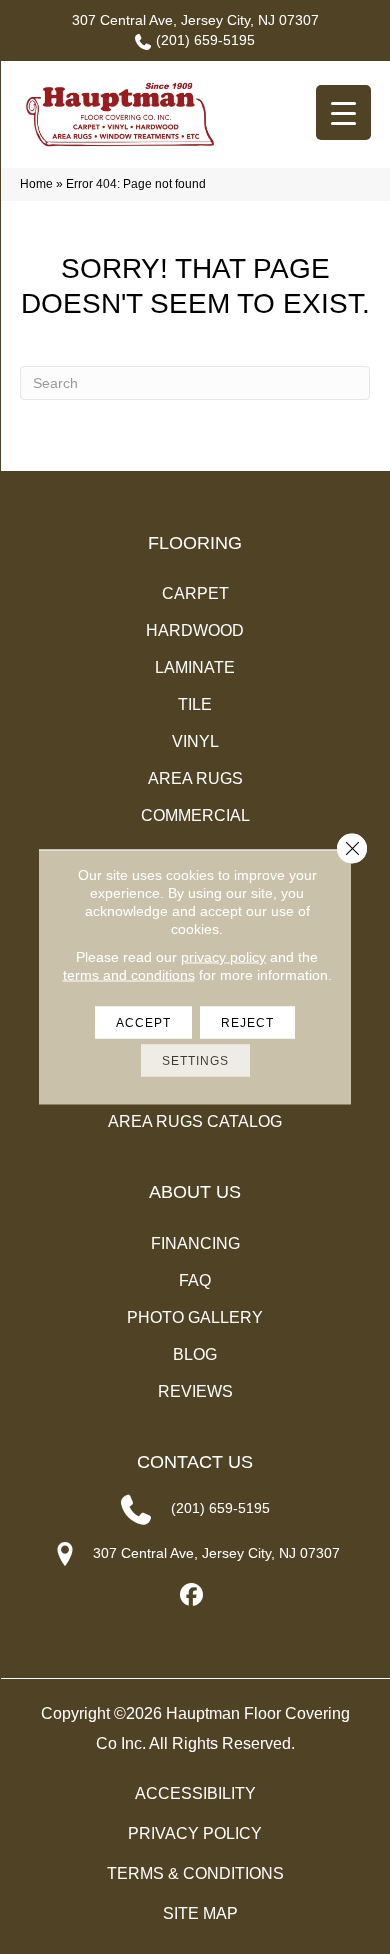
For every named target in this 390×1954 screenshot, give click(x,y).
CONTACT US (195, 1462)
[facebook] (192, 1595)
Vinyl (195, 741)
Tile (195, 704)
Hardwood (195, 630)
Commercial (195, 815)
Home (36, 184)
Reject (247, 1023)
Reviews (195, 1391)
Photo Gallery (195, 1317)
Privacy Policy (195, 1833)
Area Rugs (195, 778)
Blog (195, 1354)
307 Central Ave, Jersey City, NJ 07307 (195, 20)
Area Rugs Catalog (195, 1121)
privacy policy (223, 957)
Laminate (195, 667)
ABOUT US (195, 1192)
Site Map (200, 1913)
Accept (143, 1023)
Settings (195, 1061)
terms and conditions (129, 975)
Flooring (195, 543)
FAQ (195, 1280)
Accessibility (195, 1793)
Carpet (195, 593)
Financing (195, 1243)
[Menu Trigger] (343, 112)
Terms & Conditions (195, 1873)
